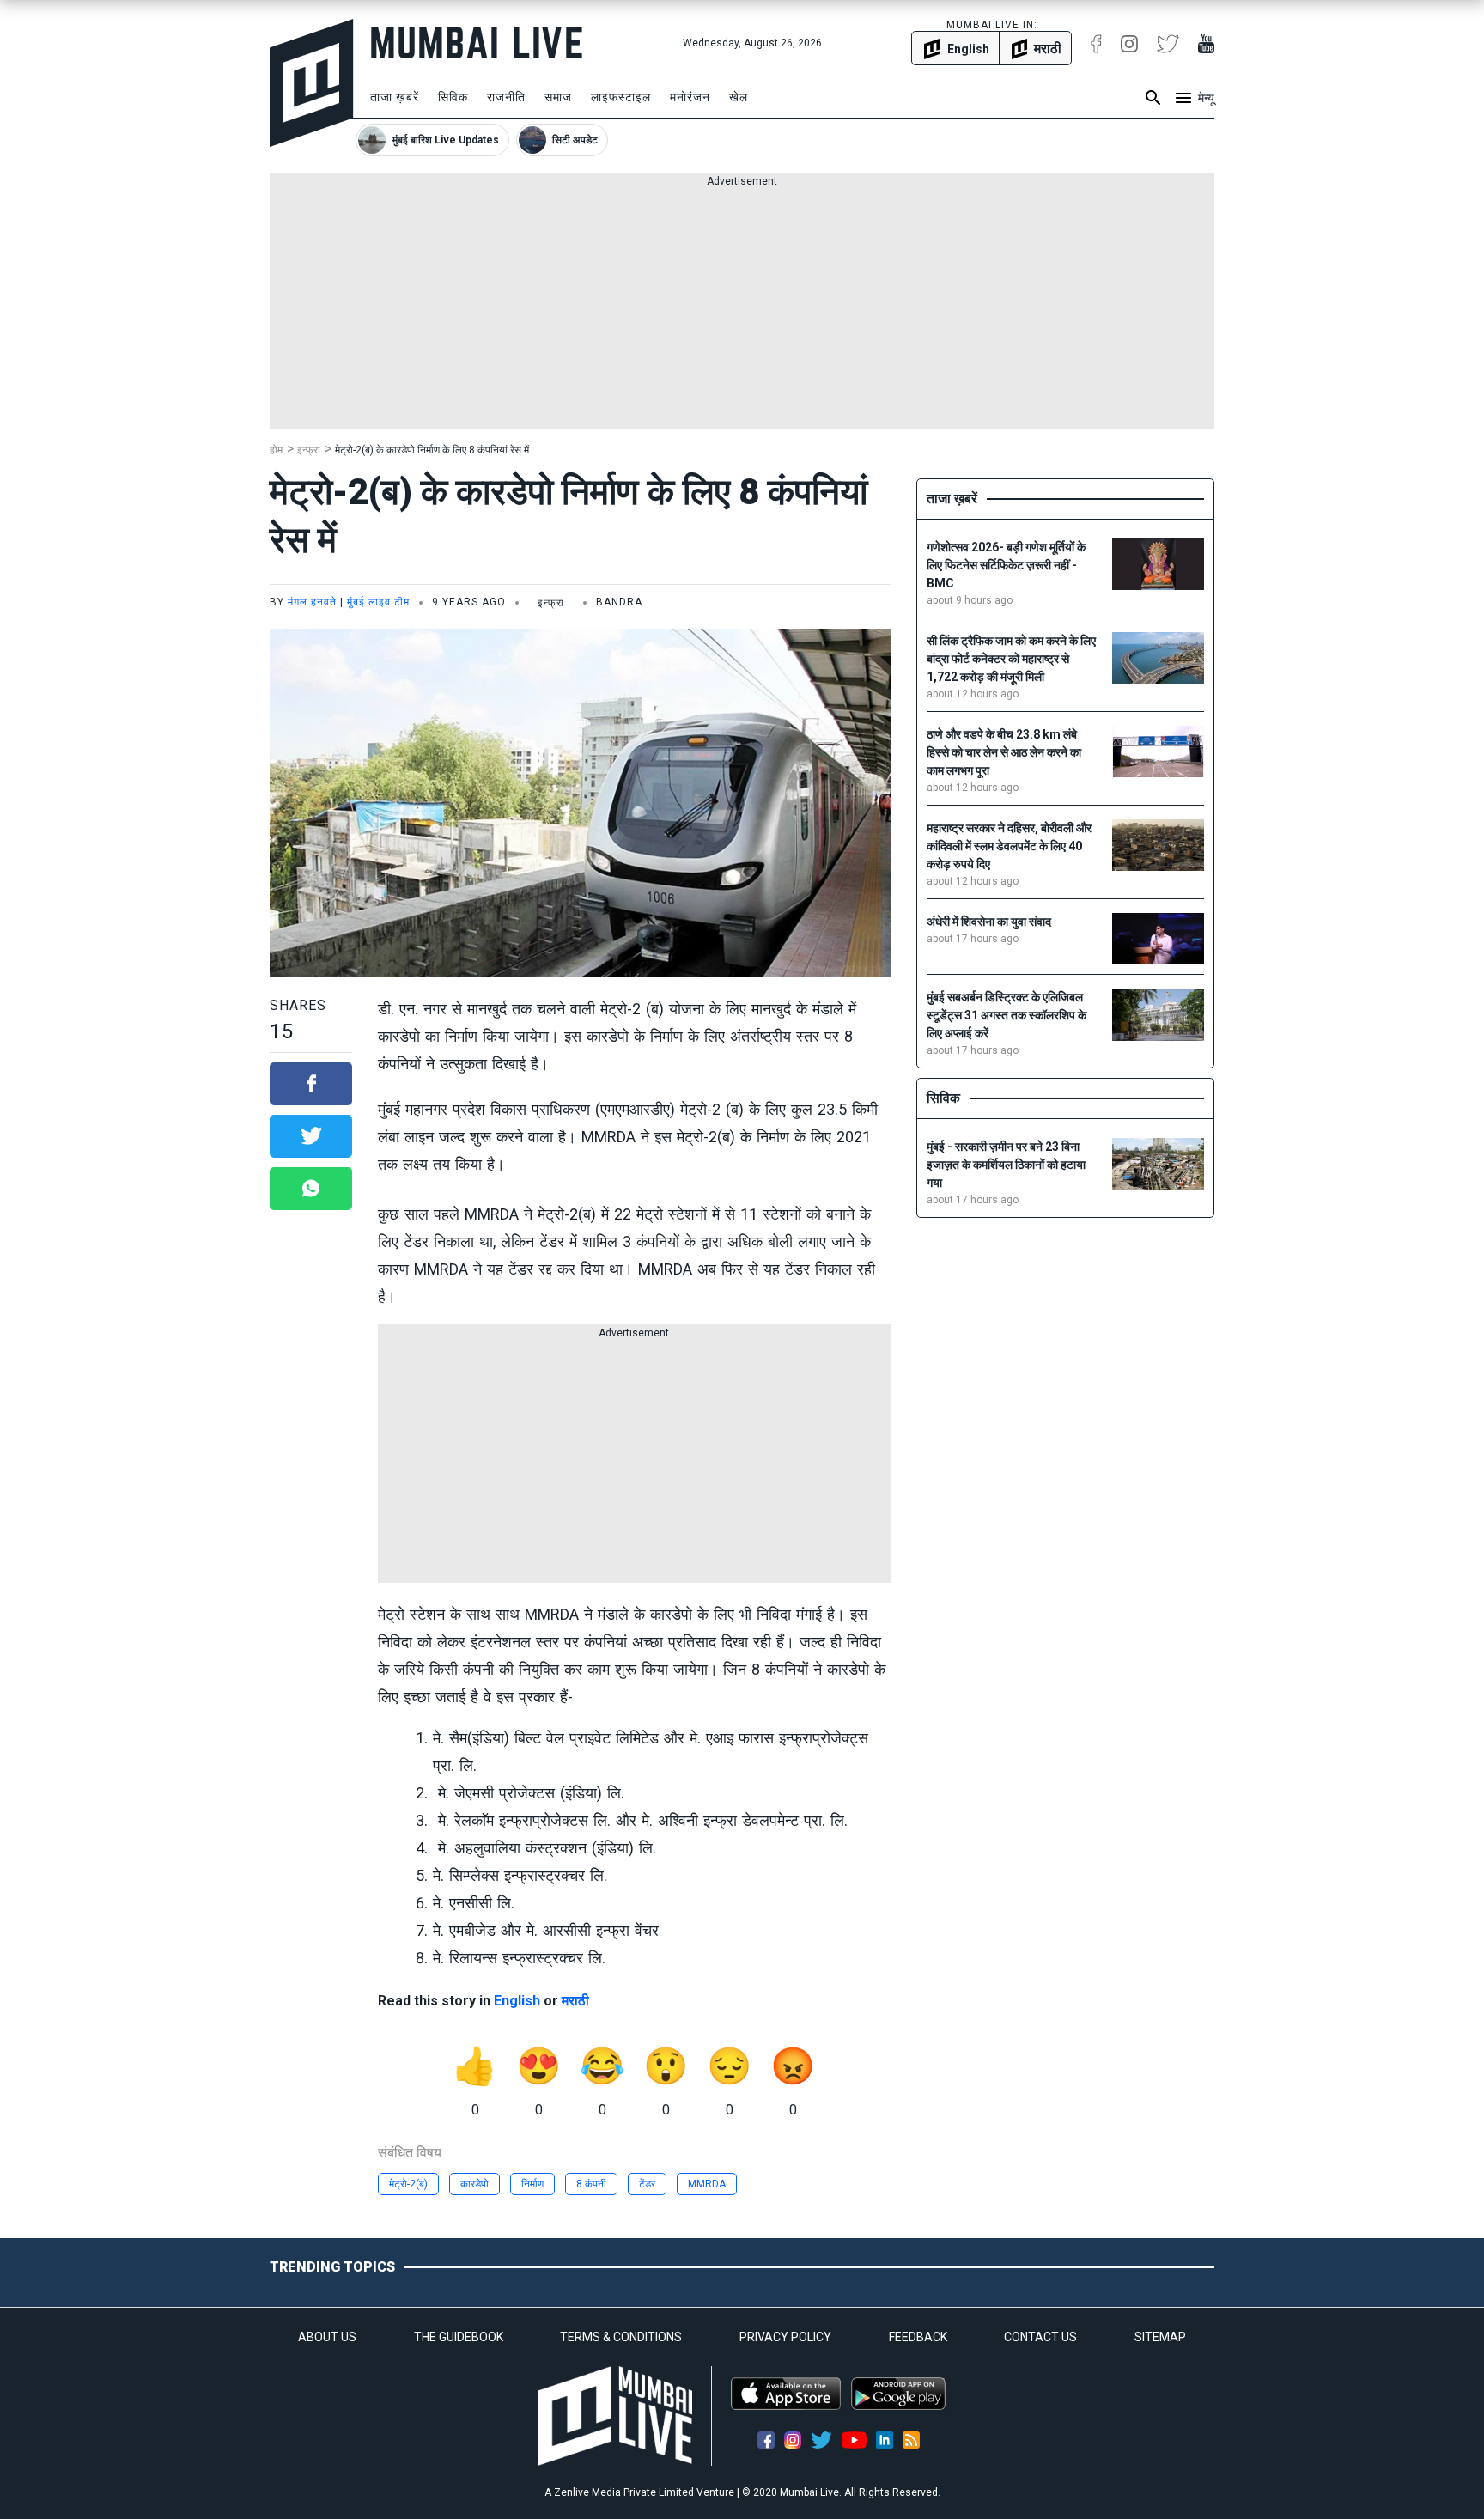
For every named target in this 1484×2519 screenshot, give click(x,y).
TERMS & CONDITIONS (621, 2337)
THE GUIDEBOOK (459, 2337)
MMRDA (707, 2184)
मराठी (575, 2001)
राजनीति (506, 97)
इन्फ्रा (309, 450)
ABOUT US (327, 2337)
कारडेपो (474, 2184)
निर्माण (532, 2184)
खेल (739, 97)
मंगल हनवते (312, 602)
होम (276, 450)
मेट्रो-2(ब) (408, 2184)
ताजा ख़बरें (395, 97)
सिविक (453, 97)
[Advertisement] (742, 309)
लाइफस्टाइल (621, 97)
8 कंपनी (591, 2184)
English (517, 2001)
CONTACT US (1040, 2337)
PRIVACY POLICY (785, 2337)
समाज (558, 97)
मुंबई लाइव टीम (378, 602)
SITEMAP (1160, 2337)
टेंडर (647, 2184)
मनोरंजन (690, 97)
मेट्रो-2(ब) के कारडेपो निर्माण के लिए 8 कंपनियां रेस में (432, 450)
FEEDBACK (918, 2337)
